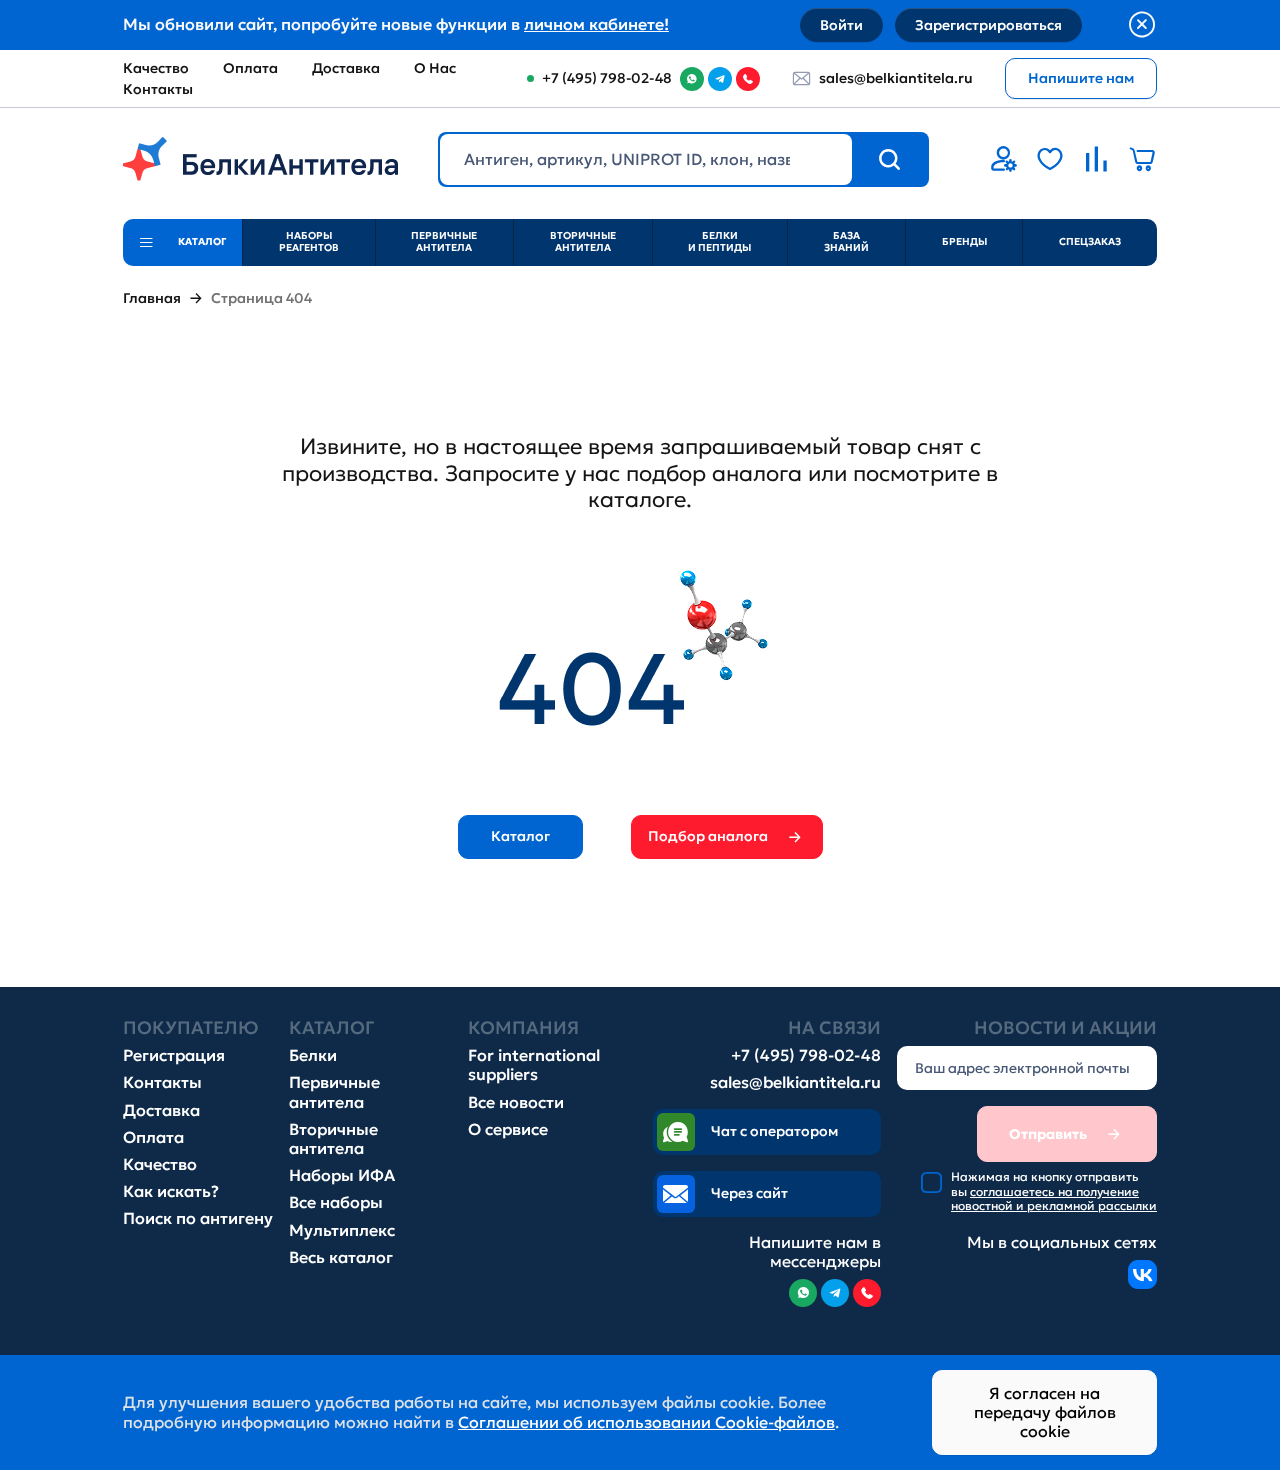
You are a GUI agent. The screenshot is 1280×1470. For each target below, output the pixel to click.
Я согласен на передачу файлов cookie (1045, 1412)
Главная (152, 298)
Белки (313, 1055)
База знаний (846, 241)
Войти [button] (841, 25)
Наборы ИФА (342, 1175)
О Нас (435, 68)
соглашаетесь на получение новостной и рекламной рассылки (1054, 1198)
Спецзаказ (1090, 241)
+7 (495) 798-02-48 (806, 1055)
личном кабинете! (596, 24)
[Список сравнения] (1096, 159)
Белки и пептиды (719, 241)
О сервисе (508, 1129)
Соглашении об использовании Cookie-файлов (646, 1422)
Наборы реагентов (309, 241)
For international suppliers (534, 1065)
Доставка (346, 68)
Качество (156, 68)
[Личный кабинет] (1004, 159)
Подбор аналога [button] (708, 836)
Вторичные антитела (583, 241)
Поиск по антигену (198, 1218)
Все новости (516, 1102)
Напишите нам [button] (1081, 78)
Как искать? (171, 1191)
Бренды (964, 241)
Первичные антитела (444, 241)
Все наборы (336, 1202)
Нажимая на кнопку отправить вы (1054, 1191)
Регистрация (174, 1055)
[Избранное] (1050, 159)
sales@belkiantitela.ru (896, 78)
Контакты (158, 89)
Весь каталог (341, 1257)
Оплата (250, 68)
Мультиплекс (342, 1230)
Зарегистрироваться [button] (988, 25)
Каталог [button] (520, 836)
